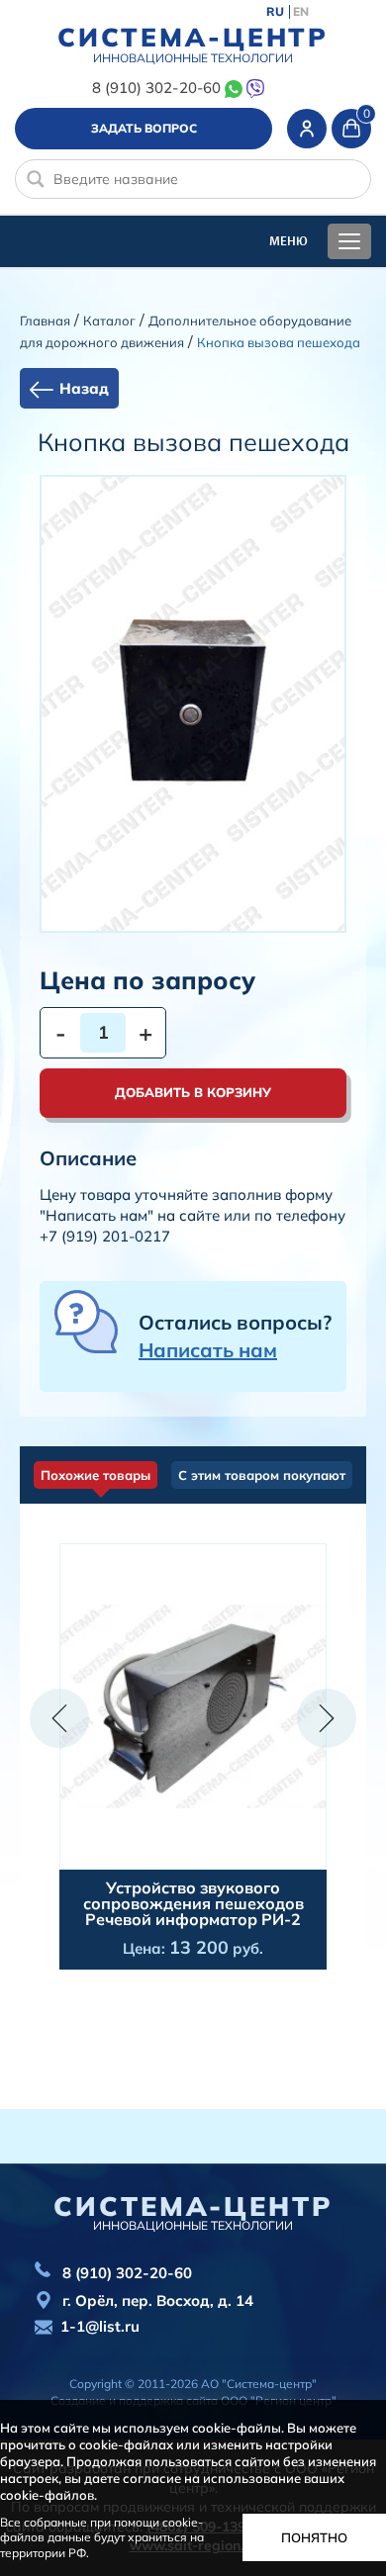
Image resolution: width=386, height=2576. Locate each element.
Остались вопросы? (235, 1336)
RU (275, 12)
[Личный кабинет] (307, 129)
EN (301, 12)
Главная (45, 321)
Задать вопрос (144, 128)
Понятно (314, 2537)
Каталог (109, 321)
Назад (84, 388)
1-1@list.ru (100, 2326)
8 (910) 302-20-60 (156, 88)
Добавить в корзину (193, 1092)
